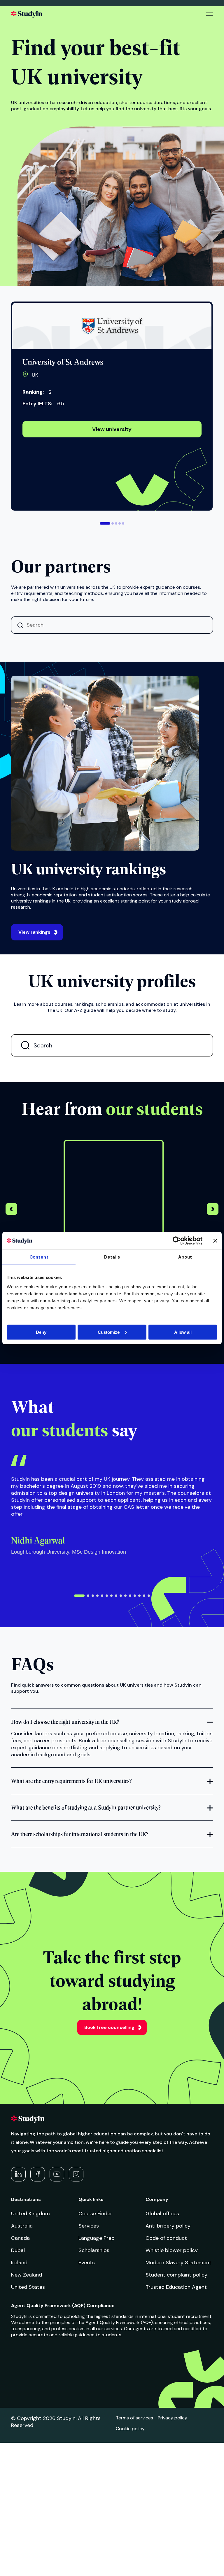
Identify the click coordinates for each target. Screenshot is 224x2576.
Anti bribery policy (168, 2226)
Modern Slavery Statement (178, 2263)
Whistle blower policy (172, 2250)
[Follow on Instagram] (76, 2174)
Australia (22, 2226)
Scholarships (94, 2250)
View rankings (34, 932)
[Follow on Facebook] (38, 2174)
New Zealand (27, 2275)
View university (112, 429)
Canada (20, 2238)
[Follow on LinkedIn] (18, 2174)
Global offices (162, 2214)
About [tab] (185, 1257)
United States (28, 2287)
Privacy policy (173, 2418)
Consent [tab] (39, 1257)
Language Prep (97, 2238)
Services (89, 2226)
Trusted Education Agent (176, 2287)
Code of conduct (166, 2238)
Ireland (19, 2263)
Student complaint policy (176, 2275)
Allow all (183, 1332)
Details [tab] (112, 1257)
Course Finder (95, 2214)
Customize (109, 1332)
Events (87, 2263)
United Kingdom (30, 2214)
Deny (41, 1332)
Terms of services (134, 2418)
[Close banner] (215, 1241)
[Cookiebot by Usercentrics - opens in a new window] (177, 1241)
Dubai (18, 2250)
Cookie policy (130, 2429)
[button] (105, 523)
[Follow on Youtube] (57, 2174)
